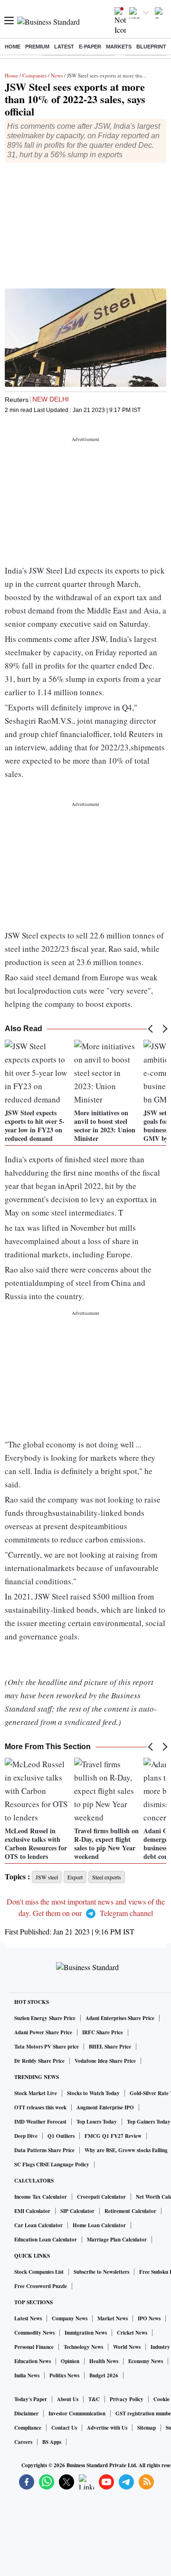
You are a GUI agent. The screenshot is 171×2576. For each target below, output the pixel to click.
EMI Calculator (32, 2211)
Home (13, 47)
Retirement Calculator (130, 2211)
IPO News (149, 2318)
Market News (113, 2318)
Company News (70, 2318)
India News (27, 2375)
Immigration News (86, 2333)
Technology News (83, 2347)
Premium (37, 47)
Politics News (64, 2375)
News (57, 75)
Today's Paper (31, 2399)
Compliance (28, 2428)
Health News (104, 2361)
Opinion (70, 2361)
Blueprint (151, 47)
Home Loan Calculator (99, 2225)
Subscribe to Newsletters (101, 2272)
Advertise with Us (107, 2428)
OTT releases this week (40, 2107)
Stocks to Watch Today (93, 2093)
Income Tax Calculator (41, 2197)
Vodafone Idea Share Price (105, 2061)
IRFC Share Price (103, 2032)
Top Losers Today (97, 2122)
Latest (64, 47)
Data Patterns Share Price (44, 2150)
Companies (34, 75)
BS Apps (52, 2442)
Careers (23, 2442)
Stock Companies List (39, 2272)
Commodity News (34, 2333)
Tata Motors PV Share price (47, 2047)
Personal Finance (34, 2347)
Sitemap (147, 2428)
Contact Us (64, 2428)
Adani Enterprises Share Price (120, 2018)
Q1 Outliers (61, 2136)
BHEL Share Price (110, 2047)
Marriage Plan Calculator (117, 2240)
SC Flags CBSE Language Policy (52, 2164)
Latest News (28, 2318)
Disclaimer (26, 2413)
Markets (119, 47)
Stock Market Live (36, 2093)
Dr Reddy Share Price (39, 2061)
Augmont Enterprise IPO (105, 2107)
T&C (94, 2399)
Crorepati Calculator (101, 2197)
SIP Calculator (77, 2211)
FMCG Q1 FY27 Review (113, 2136)
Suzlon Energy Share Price (45, 2018)
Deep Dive (26, 2136)
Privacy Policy (127, 2399)
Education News (33, 2361)
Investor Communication (77, 2413)
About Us (68, 2399)
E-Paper (90, 47)
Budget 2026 (104, 2375)
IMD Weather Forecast (40, 2122)
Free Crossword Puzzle (41, 2286)
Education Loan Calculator (46, 2240)
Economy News (146, 2361)
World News (127, 2347)
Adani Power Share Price (43, 2032)
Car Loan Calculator (38, 2225)
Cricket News (132, 2333)
